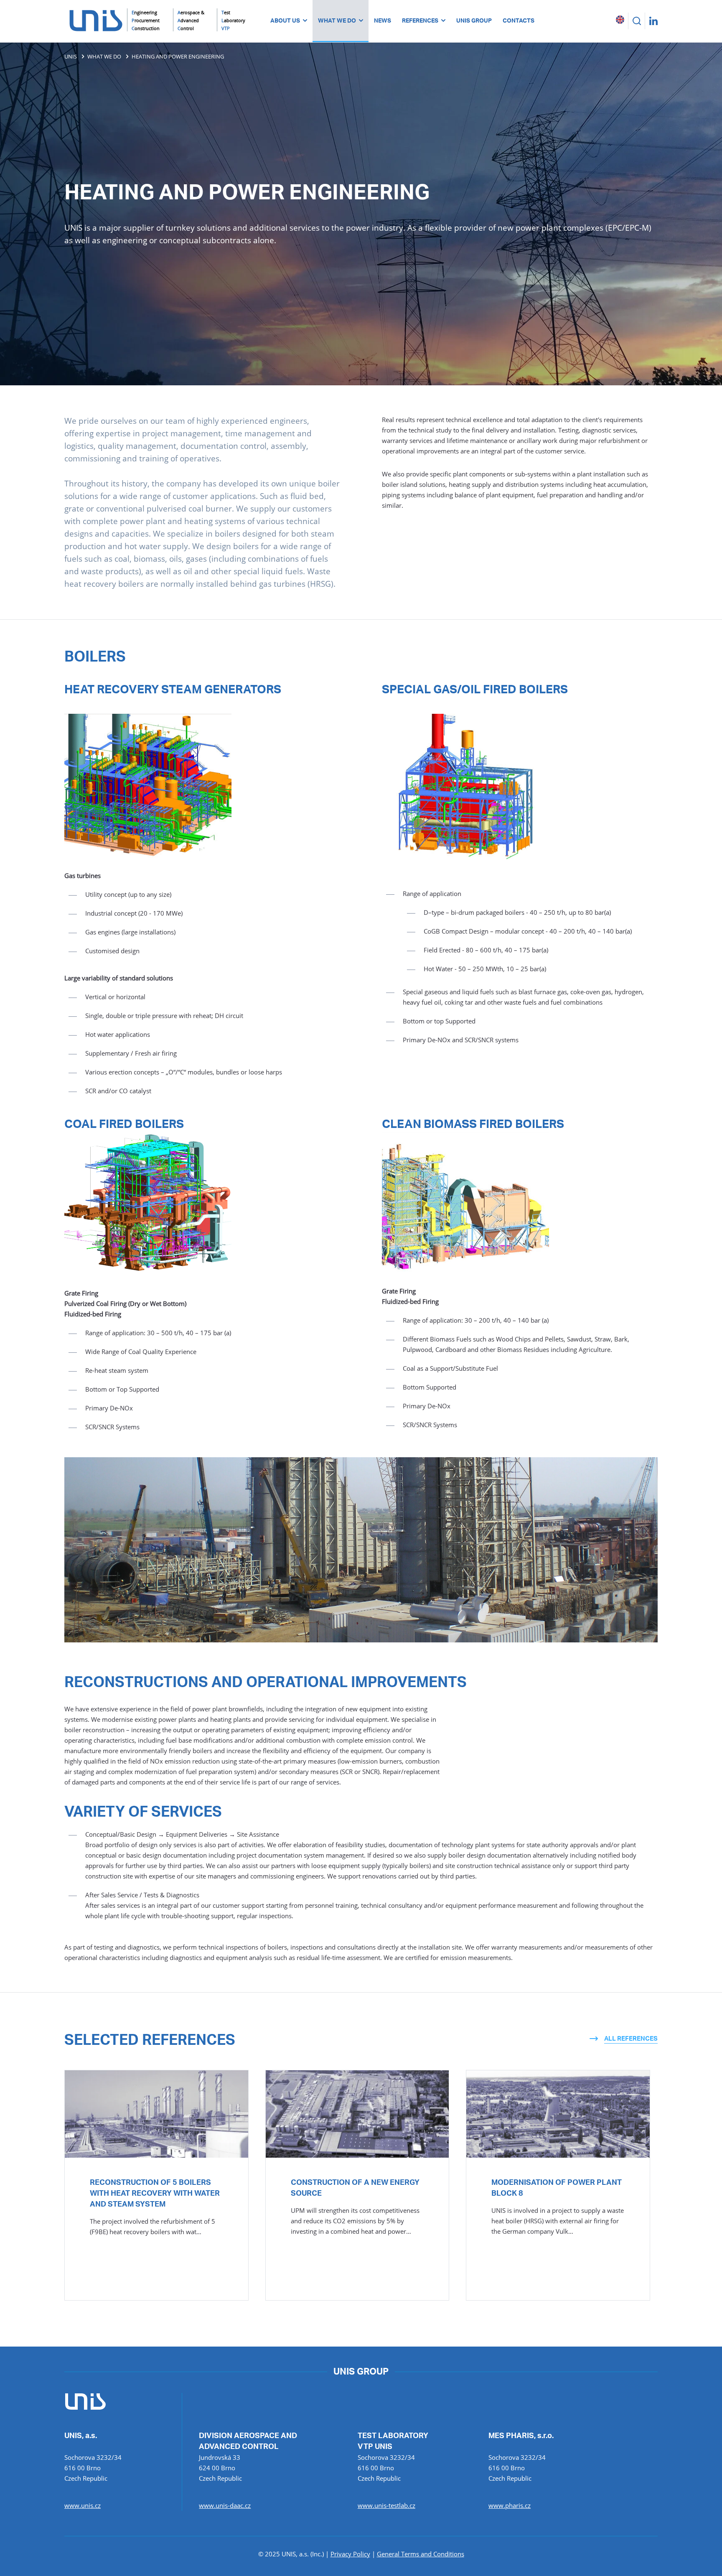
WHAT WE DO (337, 21)
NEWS (383, 21)
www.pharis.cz (510, 2505)
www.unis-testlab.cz (386, 2505)
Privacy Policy (350, 2554)
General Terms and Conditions (421, 2554)
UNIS (71, 56)
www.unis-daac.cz (225, 2505)
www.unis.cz (83, 2505)
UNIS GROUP (474, 21)
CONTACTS (519, 21)
